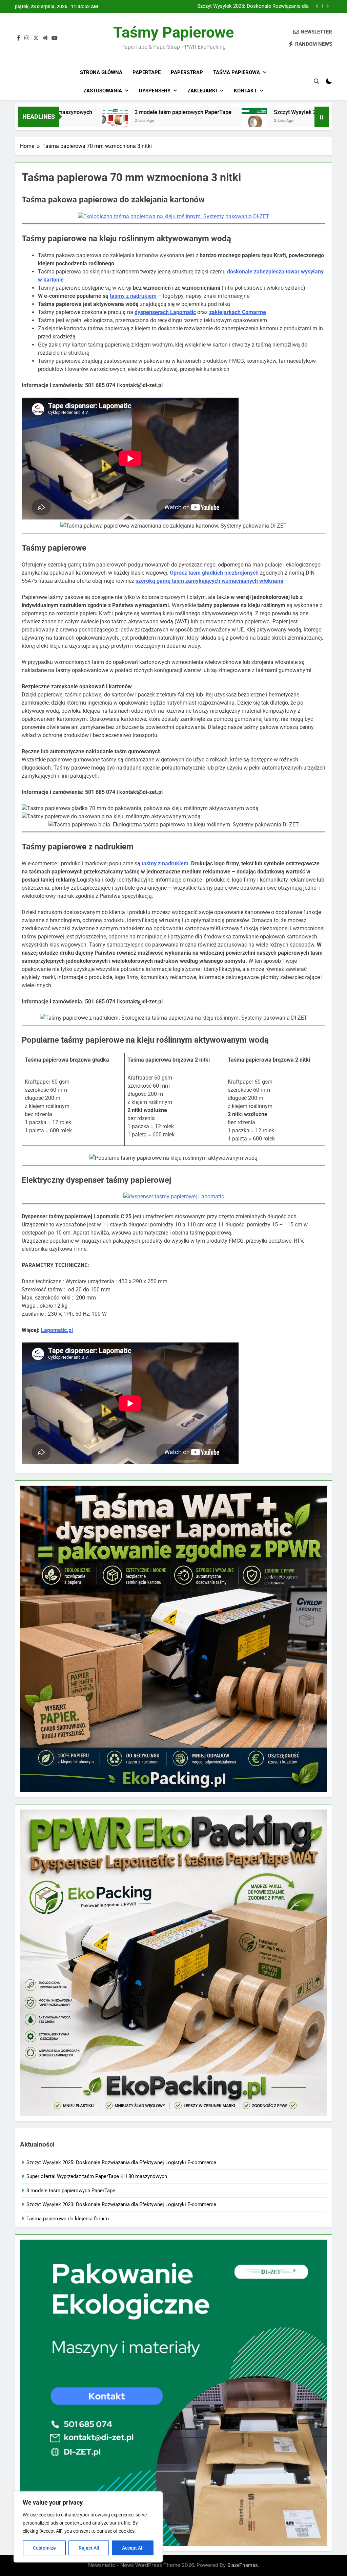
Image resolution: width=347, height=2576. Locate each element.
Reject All (89, 2548)
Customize (44, 2548)
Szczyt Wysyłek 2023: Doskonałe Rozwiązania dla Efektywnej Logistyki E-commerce (121, 2204)
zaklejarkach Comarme (238, 312)
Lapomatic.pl (57, 1330)
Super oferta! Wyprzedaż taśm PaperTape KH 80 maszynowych (255, 6)
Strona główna (101, 72)
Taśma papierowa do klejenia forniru (68, 2219)
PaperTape (147, 72)
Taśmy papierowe (173, 32)
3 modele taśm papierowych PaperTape (103, 112)
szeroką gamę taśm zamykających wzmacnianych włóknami (209, 581)
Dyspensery (155, 91)
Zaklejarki (202, 91)
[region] (88, 2527)
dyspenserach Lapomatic (165, 312)
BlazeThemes (243, 2565)
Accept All (133, 2548)
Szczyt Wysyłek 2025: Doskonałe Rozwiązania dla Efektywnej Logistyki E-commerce (121, 2162)
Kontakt (245, 91)
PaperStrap (187, 72)
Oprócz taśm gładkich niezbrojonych (214, 573)
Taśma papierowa (237, 72)
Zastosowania (103, 91)
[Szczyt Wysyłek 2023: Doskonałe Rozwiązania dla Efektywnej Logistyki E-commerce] (174, 121)
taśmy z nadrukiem (133, 296)
